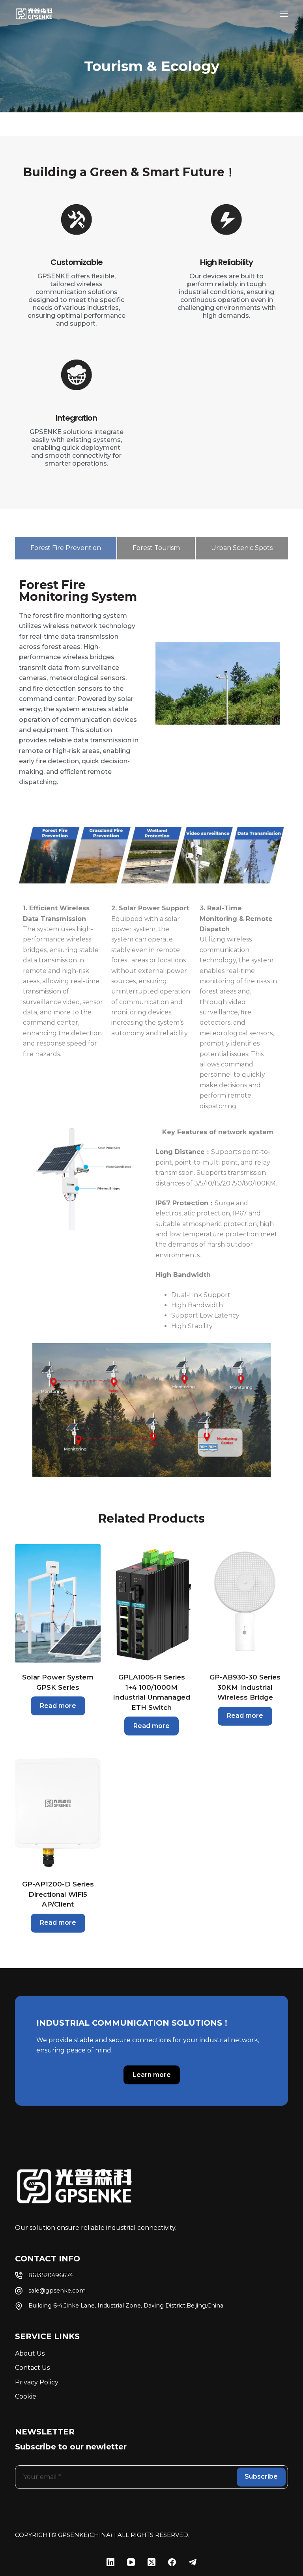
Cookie (26, 2396)
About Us (30, 2353)
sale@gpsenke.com (57, 2291)
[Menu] (284, 14)
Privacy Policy (37, 2382)
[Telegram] (193, 2562)
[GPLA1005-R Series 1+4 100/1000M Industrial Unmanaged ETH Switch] (151, 1603)
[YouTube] (131, 2562)
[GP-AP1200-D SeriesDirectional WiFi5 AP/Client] (58, 1810)
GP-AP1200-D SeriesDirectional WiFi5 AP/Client (58, 1894)
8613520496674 (51, 2275)
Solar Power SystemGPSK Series (58, 1682)
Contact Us (32, 2368)
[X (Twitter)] (151, 2562)
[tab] (65, 548)
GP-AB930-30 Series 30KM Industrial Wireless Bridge (245, 1687)
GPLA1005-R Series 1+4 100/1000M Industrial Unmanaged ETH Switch (151, 1692)
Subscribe (261, 2476)
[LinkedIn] (110, 2562)
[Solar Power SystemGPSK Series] (58, 1603)
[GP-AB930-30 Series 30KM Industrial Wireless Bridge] (245, 1603)
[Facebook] (172, 2562)
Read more (58, 1706)
